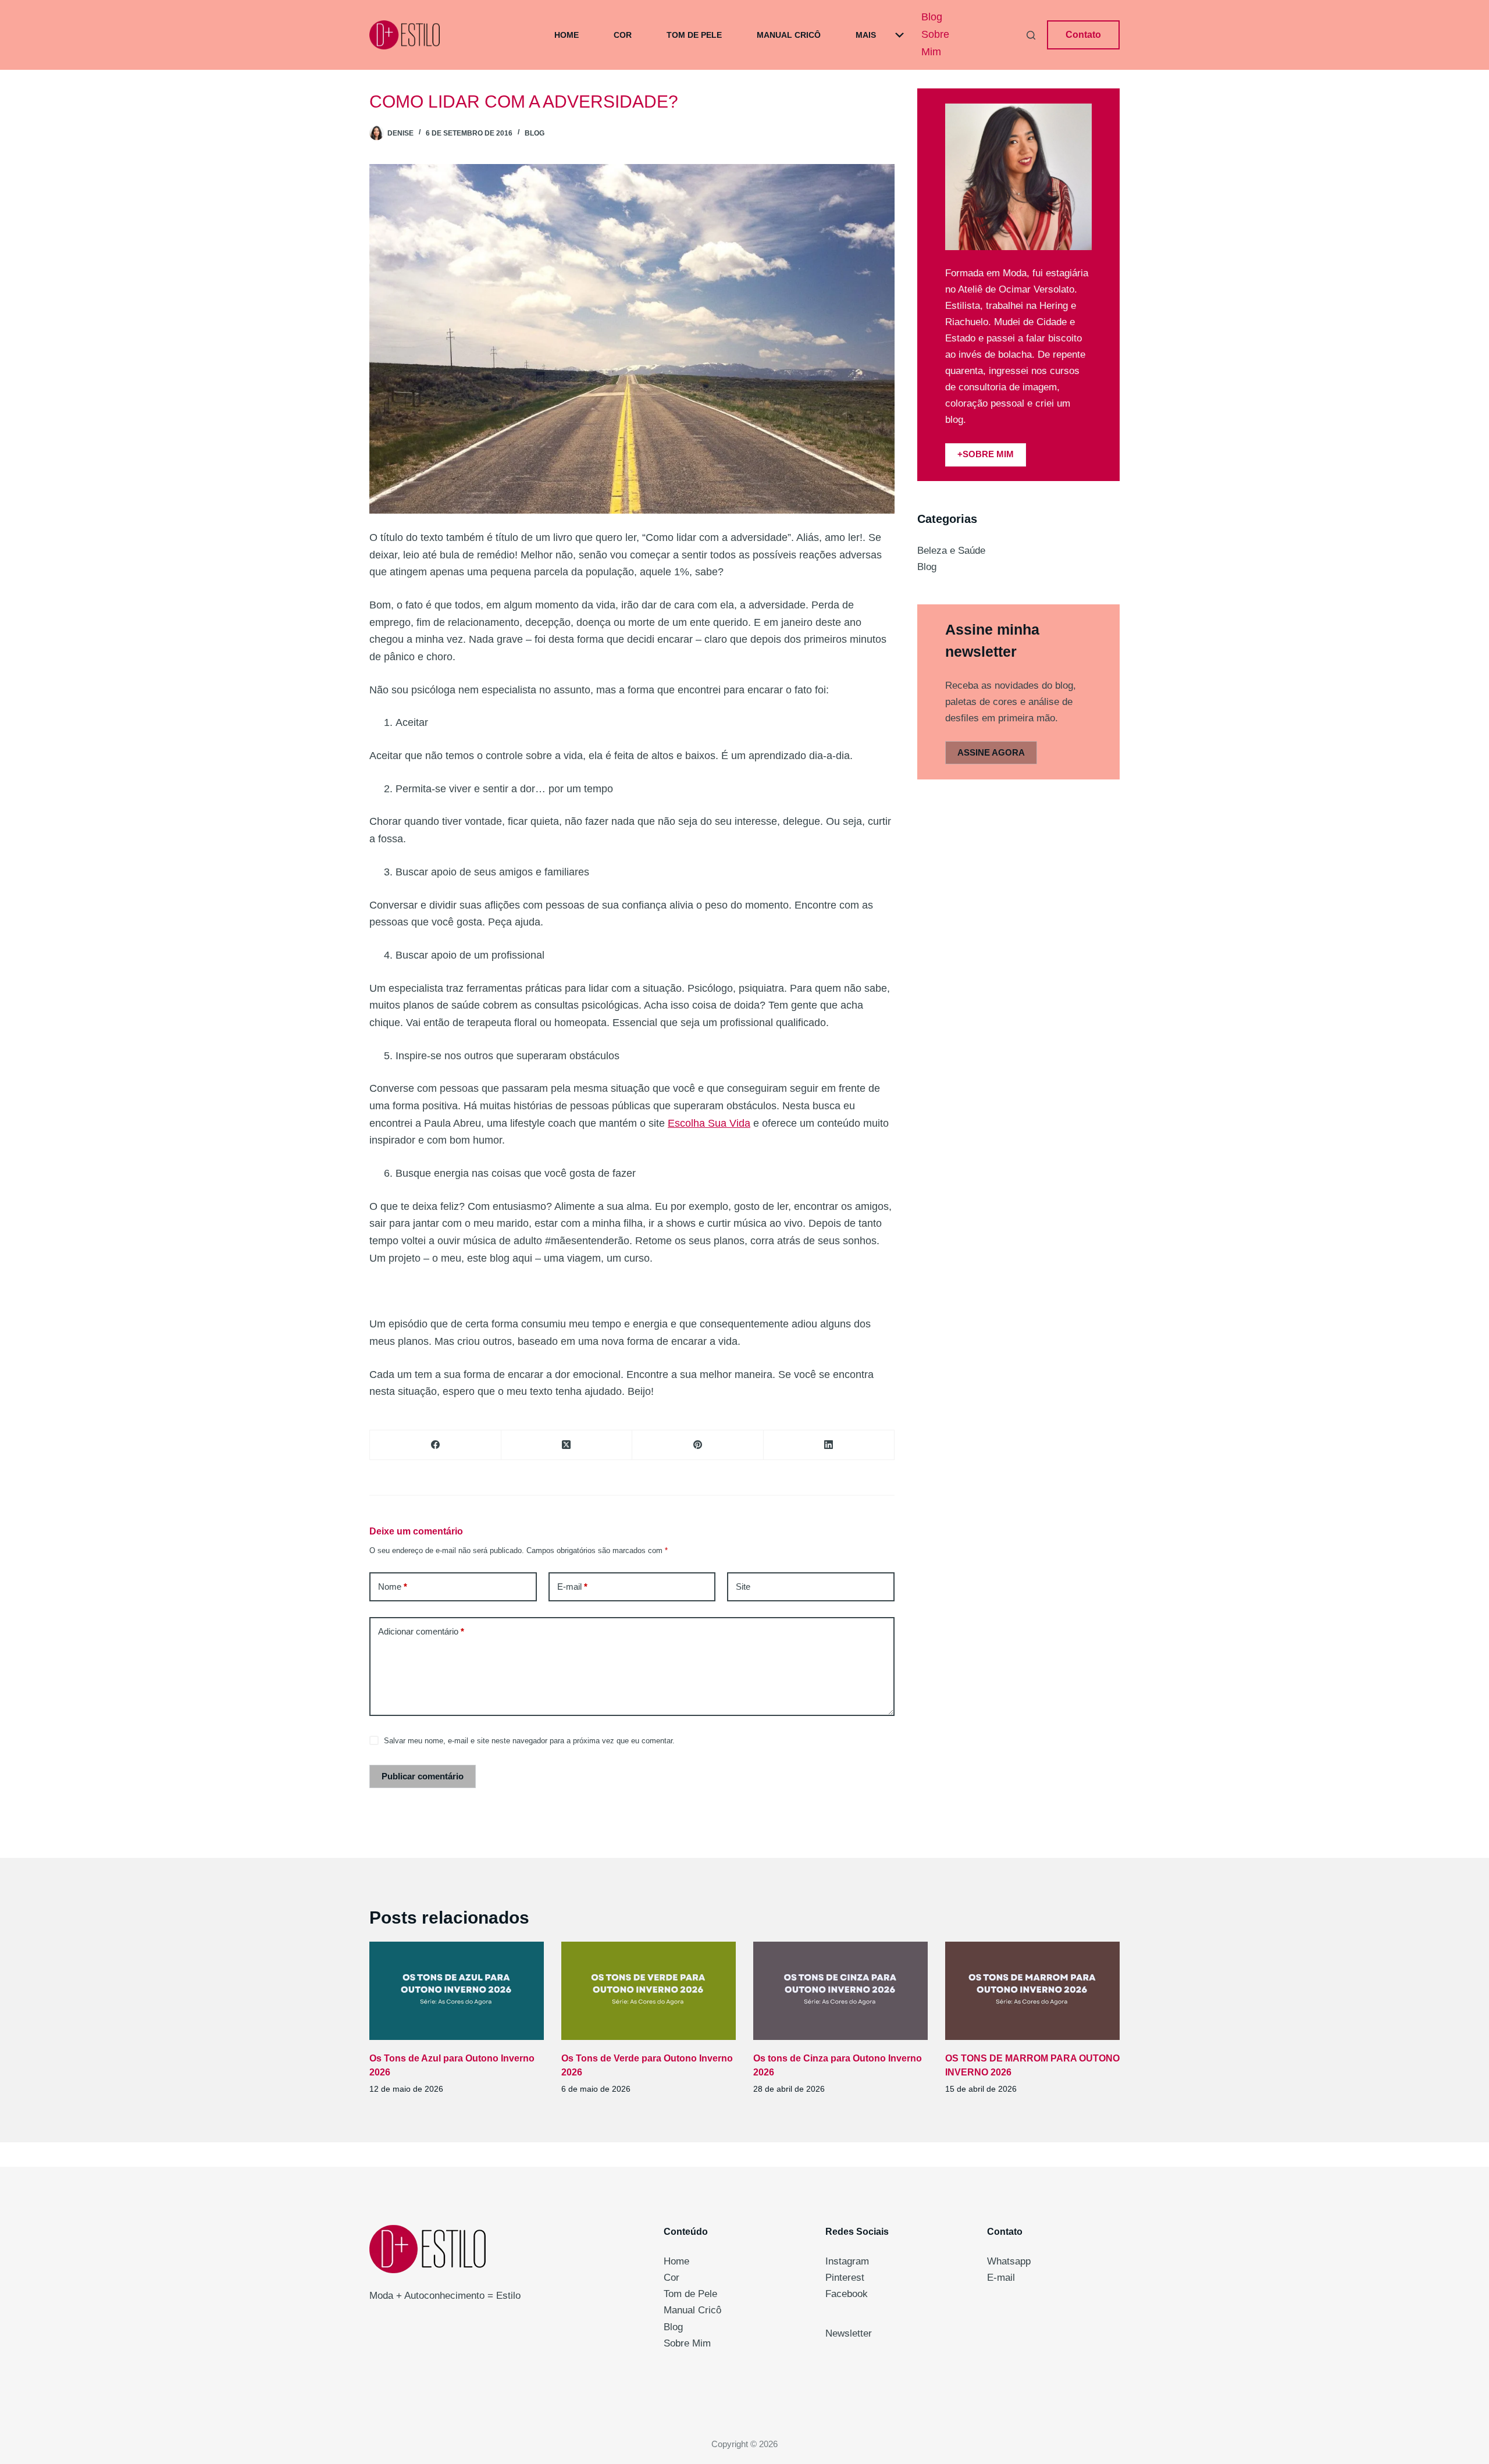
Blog (932, 17)
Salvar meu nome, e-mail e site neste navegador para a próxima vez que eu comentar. (529, 1741)
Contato (1083, 35)
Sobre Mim (935, 43)
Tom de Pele (694, 35)
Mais (866, 35)
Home (567, 35)
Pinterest (845, 2278)
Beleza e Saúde (951, 551)
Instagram (847, 2261)
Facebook (847, 2294)
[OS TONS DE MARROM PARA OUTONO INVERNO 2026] (1032, 1991)
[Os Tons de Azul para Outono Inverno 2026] (457, 1991)
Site (743, 1587)
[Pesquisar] (1031, 35)
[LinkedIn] (829, 1445)
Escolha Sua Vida (709, 1123)
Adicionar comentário (421, 1631)
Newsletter (849, 2333)
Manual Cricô (789, 35)
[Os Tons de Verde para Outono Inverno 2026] (649, 1991)
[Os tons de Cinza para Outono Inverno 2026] (840, 1991)
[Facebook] (436, 1445)
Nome (393, 1587)
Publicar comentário (423, 1776)
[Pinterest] (698, 1445)
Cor (623, 35)
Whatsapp (1009, 2261)
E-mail (572, 1587)
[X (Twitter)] (567, 1445)
